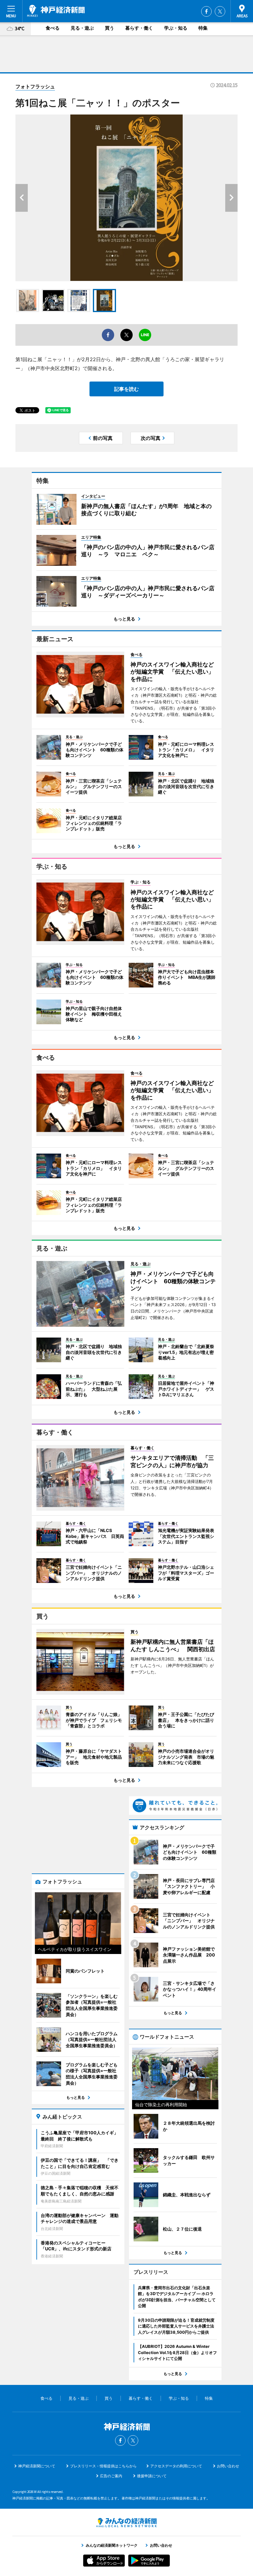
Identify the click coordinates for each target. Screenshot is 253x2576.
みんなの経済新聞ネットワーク (126, 2523)
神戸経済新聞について (37, 2466)
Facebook (206, 11)
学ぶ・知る (176, 28)
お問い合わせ (228, 2466)
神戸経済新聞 (56, 11)
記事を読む (126, 389)
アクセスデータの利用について (176, 2466)
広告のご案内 (111, 2476)
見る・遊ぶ (82, 28)
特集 (203, 28)
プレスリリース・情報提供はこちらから (103, 2466)
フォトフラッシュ (35, 86)
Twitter (220, 11)
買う (110, 28)
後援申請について (152, 2476)
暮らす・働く (139, 28)
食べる (53, 28)
